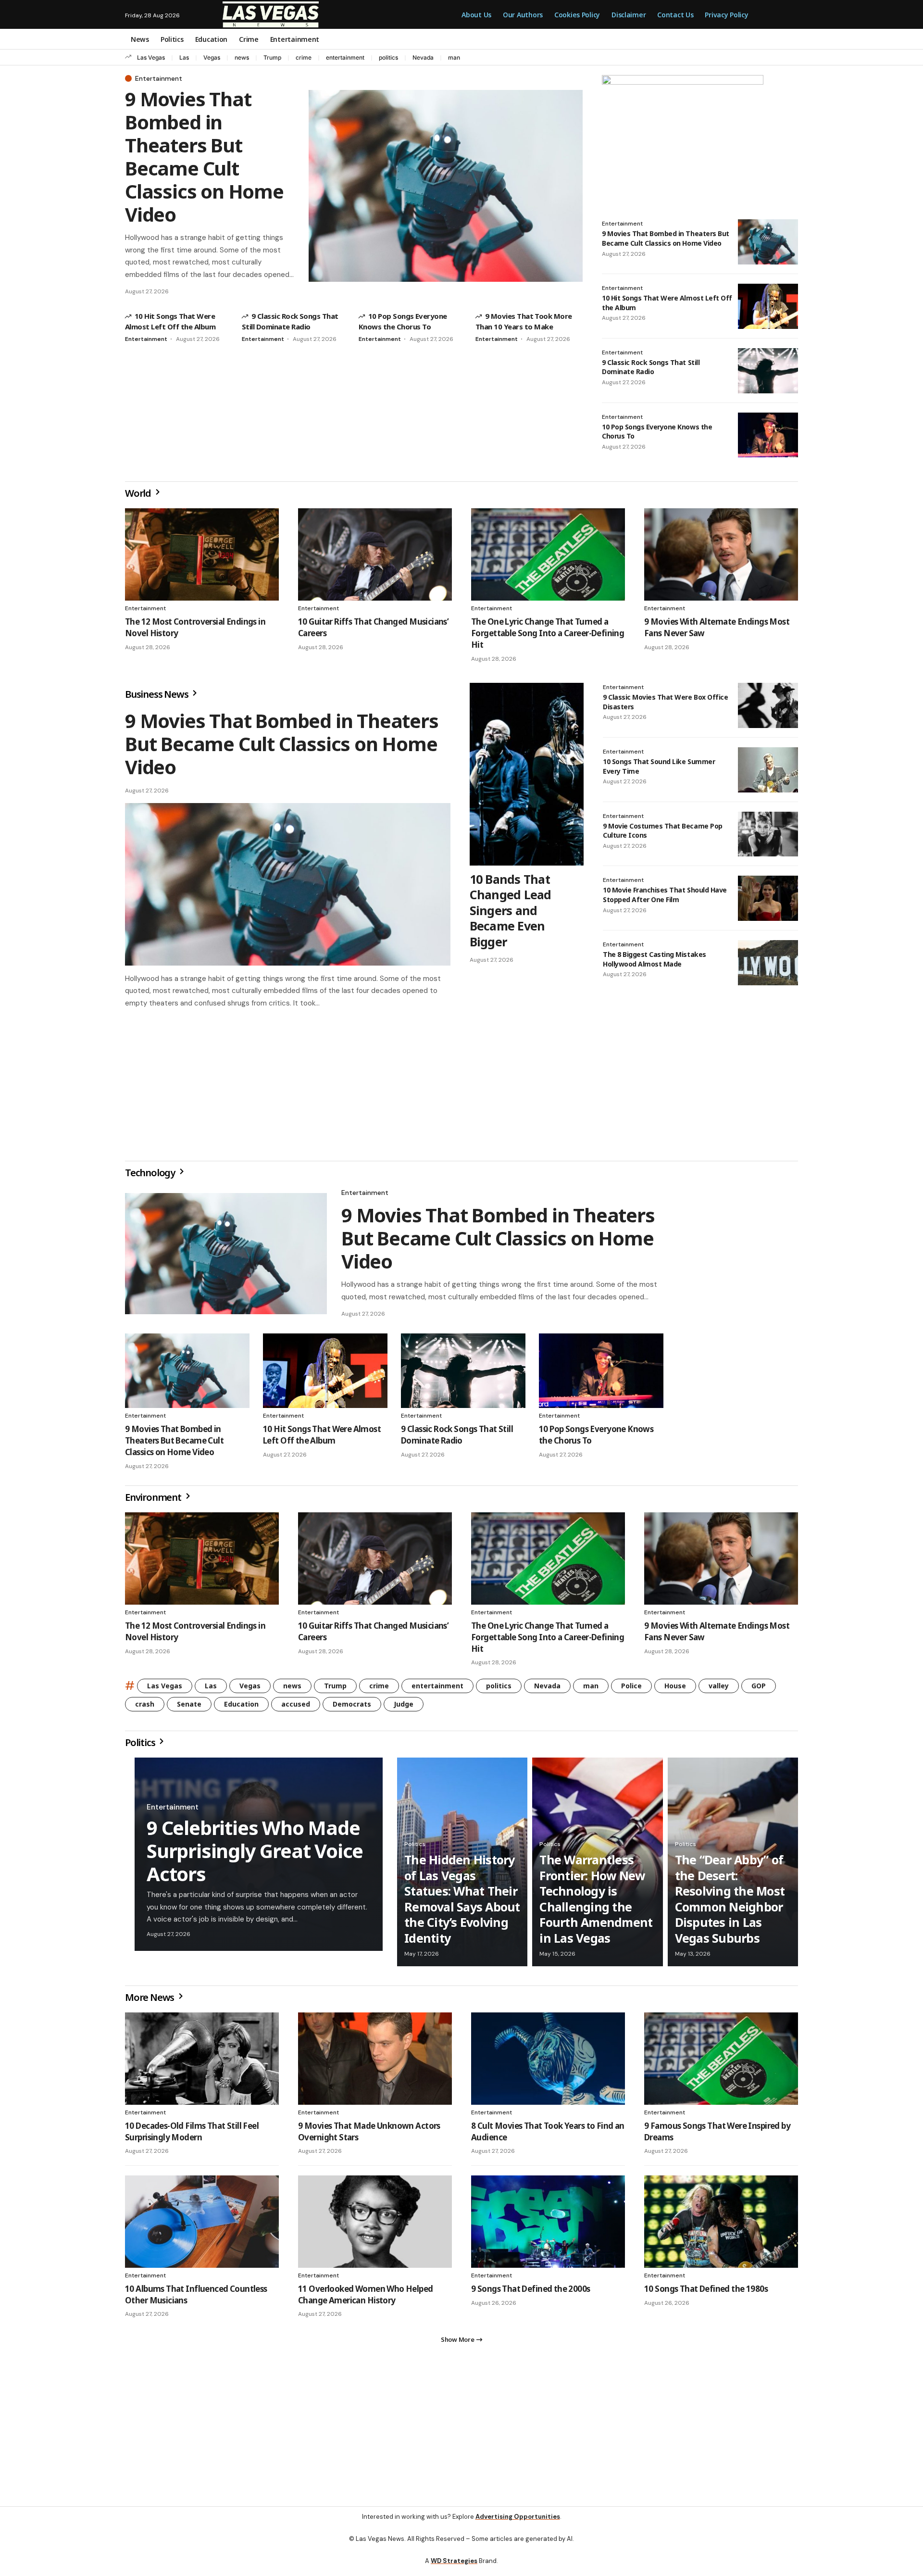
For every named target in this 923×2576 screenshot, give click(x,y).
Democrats (352, 1708)
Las (184, 57)
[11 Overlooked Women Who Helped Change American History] (375, 2225)
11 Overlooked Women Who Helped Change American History (366, 2298)
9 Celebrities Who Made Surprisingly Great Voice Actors (255, 1854)
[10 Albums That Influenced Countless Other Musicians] (202, 2225)
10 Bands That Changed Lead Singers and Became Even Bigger (511, 910)
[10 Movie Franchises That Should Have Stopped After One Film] (768, 898)
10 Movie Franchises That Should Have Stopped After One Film (665, 895)
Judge (404, 1708)
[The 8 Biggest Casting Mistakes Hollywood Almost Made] (768, 963)
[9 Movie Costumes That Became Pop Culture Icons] (768, 834)
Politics (141, 1746)
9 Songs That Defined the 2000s (531, 2293)
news (242, 57)
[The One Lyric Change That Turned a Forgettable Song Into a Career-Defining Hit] (548, 554)
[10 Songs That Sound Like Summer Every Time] (768, 770)
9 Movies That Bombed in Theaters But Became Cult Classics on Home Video (204, 157)
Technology (151, 1176)
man (454, 57)
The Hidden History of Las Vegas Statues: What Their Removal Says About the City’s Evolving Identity (462, 1903)
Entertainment (159, 78)
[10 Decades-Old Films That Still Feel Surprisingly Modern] (202, 2062)
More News (150, 2001)
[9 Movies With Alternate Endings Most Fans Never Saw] (721, 554)
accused (296, 1708)
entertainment (345, 57)
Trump (272, 57)
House (675, 1690)
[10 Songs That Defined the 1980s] (721, 2225)
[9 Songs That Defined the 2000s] (548, 2225)
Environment (154, 1501)
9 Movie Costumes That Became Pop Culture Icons (663, 831)
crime (304, 57)
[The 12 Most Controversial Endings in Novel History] (202, 554)
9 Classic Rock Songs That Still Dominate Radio (651, 367)
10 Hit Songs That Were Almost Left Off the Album (322, 1439)
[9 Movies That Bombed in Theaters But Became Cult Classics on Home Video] (446, 186)
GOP (759, 1690)
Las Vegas (151, 57)
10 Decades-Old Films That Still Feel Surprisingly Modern (192, 2135)
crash (145, 1708)
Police (631, 1690)
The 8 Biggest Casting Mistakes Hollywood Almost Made (655, 959)
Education (241, 1708)
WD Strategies (454, 2569)
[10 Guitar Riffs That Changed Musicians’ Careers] (375, 554)
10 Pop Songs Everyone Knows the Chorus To (657, 432)
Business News (157, 694)
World (139, 493)
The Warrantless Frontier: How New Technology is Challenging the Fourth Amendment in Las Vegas (596, 1903)
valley (719, 1690)
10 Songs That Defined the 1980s (706, 2293)
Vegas (212, 57)
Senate (189, 1708)
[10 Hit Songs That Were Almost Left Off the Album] (768, 306)
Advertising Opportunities (518, 2524)
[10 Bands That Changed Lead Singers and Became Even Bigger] (527, 774)
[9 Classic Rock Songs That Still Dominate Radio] (768, 371)
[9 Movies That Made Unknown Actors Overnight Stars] (375, 2062)
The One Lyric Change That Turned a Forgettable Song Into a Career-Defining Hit (548, 633)
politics (388, 57)
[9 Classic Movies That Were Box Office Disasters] (768, 705)
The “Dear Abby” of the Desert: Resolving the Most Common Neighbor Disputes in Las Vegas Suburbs (730, 1903)
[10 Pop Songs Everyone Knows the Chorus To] (768, 435)
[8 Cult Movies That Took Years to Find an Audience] (548, 2062)
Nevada (423, 57)
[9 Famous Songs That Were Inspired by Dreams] (721, 2062)
